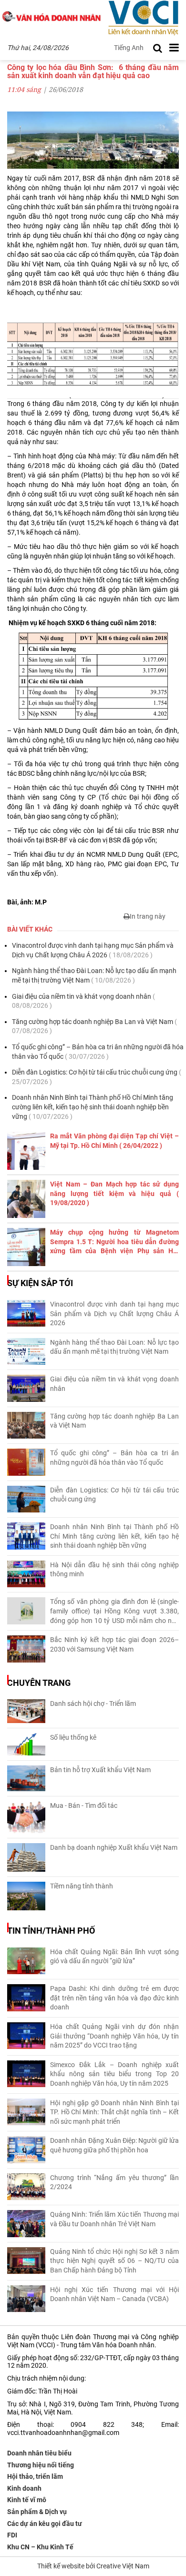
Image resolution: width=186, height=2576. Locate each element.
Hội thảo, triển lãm (35, 2476)
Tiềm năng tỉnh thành (82, 1886)
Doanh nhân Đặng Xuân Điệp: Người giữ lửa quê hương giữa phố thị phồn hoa (114, 2145)
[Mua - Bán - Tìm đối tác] (26, 1817)
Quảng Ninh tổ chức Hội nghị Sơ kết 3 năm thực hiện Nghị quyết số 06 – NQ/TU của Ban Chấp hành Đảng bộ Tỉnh (114, 2261)
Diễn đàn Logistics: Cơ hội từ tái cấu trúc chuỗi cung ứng (97, 1077)
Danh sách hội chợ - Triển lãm (93, 1704)
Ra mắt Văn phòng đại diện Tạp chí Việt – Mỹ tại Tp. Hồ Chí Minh (114, 1141)
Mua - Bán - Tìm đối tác (84, 1805)
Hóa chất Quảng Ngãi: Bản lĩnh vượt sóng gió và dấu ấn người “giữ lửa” (114, 1957)
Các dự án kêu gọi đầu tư (45, 2524)
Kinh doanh (24, 2488)
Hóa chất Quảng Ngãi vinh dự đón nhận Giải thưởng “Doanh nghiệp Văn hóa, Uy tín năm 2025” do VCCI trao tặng (114, 2036)
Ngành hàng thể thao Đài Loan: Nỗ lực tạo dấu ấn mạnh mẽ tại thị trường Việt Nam (94, 975)
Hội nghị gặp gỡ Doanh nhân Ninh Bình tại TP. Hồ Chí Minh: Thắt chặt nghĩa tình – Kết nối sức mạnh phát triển (114, 2112)
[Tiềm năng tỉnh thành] (26, 1896)
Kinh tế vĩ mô (27, 2500)
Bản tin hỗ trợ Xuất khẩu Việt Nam (100, 1770)
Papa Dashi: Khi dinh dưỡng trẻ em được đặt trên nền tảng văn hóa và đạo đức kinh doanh (114, 1998)
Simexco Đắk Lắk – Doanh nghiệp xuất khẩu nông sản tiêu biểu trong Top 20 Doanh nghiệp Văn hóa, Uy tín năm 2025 (114, 2074)
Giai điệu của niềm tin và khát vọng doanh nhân (83, 1001)
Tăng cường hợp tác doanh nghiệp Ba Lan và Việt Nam (94, 1026)
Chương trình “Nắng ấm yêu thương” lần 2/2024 (114, 2182)
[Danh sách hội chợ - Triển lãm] (26, 1711)
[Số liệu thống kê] (26, 1744)
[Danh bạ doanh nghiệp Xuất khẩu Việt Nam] (26, 1857)
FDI (12, 2535)
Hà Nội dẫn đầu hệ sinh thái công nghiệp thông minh (114, 1570)
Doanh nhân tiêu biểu (39, 2453)
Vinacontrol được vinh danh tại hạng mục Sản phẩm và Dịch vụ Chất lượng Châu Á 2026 (93, 950)
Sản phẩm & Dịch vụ (37, 2512)
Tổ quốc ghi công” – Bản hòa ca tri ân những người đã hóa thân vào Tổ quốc (98, 1052)
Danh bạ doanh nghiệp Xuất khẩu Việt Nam (114, 1847)
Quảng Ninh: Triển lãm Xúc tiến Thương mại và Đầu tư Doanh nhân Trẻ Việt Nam (114, 2219)
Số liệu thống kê (73, 1737)
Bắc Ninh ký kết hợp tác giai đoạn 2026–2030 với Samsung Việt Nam (114, 1644)
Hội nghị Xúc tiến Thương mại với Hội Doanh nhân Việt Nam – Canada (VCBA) (114, 2294)
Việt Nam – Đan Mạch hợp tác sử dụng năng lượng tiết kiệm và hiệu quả (114, 1193)
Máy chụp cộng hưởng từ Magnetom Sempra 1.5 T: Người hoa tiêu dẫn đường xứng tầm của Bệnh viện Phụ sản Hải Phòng (114, 1242)
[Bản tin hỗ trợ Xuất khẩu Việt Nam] (26, 1779)
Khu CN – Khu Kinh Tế (40, 2547)
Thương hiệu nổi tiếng (41, 2465)
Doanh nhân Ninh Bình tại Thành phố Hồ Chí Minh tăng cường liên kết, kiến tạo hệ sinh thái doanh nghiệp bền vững (93, 1107)
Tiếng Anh (129, 48)
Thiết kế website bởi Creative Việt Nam (93, 2566)
